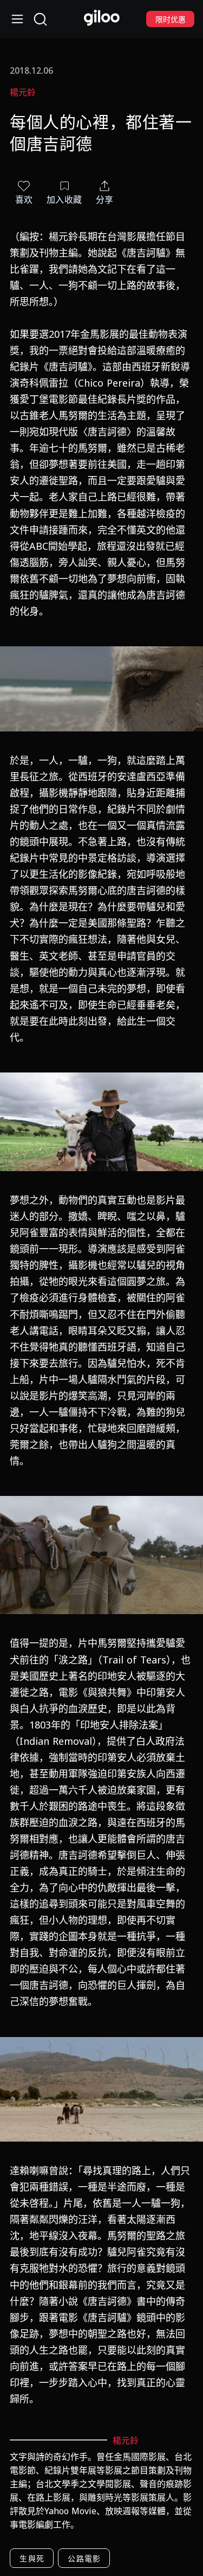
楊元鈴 (23, 92)
